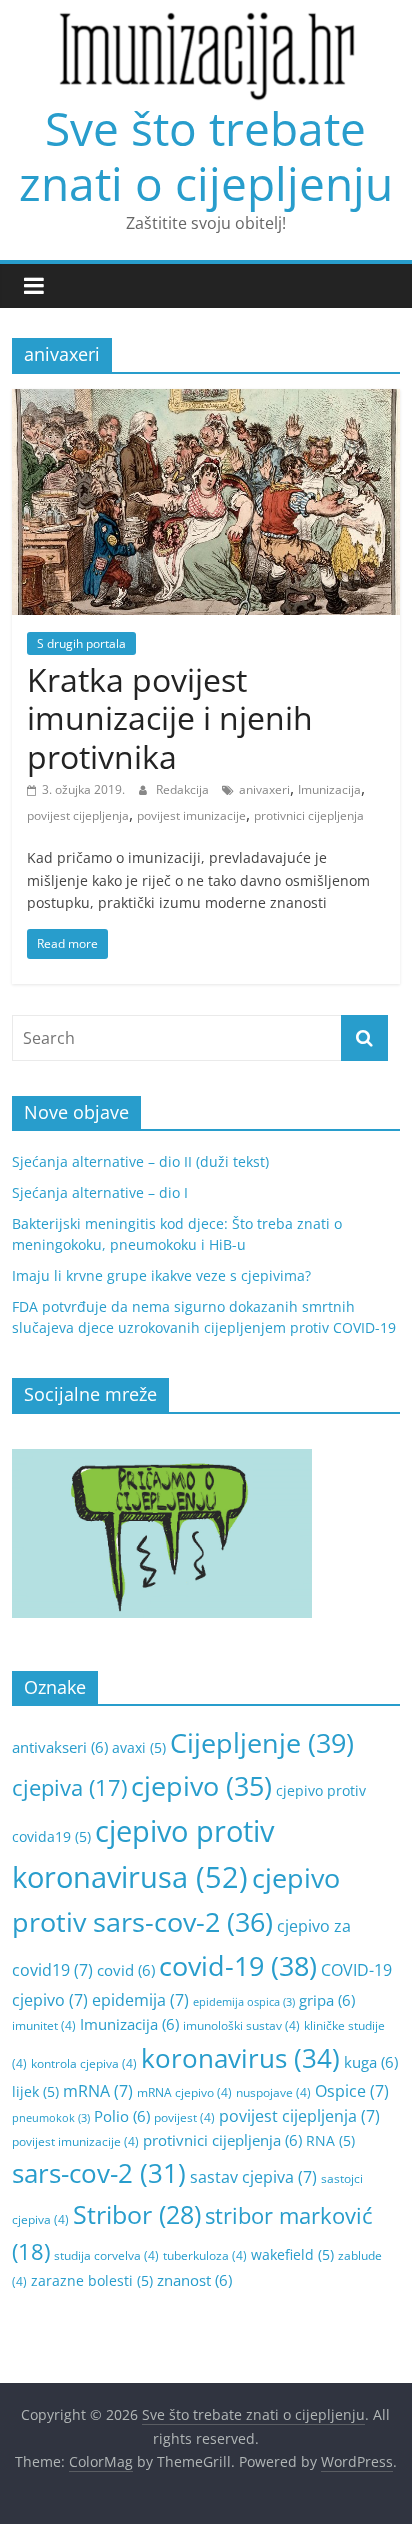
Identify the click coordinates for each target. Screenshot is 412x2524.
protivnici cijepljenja (309, 815)
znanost (194, 2280)
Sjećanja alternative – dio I (100, 1192)
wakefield (292, 2254)
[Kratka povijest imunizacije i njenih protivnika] (205, 401)
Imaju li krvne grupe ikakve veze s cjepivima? (161, 1275)
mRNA (98, 2091)
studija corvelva (106, 2255)
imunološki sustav (241, 2025)
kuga (371, 2062)
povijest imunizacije (191, 815)
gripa (327, 2000)
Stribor (137, 2214)
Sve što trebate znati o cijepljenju (206, 155)
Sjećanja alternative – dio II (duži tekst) (140, 1161)
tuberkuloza (205, 2255)
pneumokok (51, 2118)
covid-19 (238, 1965)
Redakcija (184, 789)
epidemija (140, 2000)
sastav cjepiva (253, 2177)
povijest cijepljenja (78, 815)
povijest (184, 2117)
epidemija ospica (244, 2002)
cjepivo (201, 1786)
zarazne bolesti (92, 2280)
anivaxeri (264, 789)
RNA (330, 2140)
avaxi (139, 1747)
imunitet (44, 2025)
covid (126, 1970)
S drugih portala (81, 643)
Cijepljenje (262, 1742)
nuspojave (273, 2092)
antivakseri (60, 1747)
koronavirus (240, 2058)
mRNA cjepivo (184, 2092)
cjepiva (69, 1787)
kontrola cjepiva (84, 2063)
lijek (35, 2091)
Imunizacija (329, 789)
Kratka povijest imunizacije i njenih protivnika (170, 718)
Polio (122, 2116)
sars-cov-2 (99, 2173)
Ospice (352, 2091)
